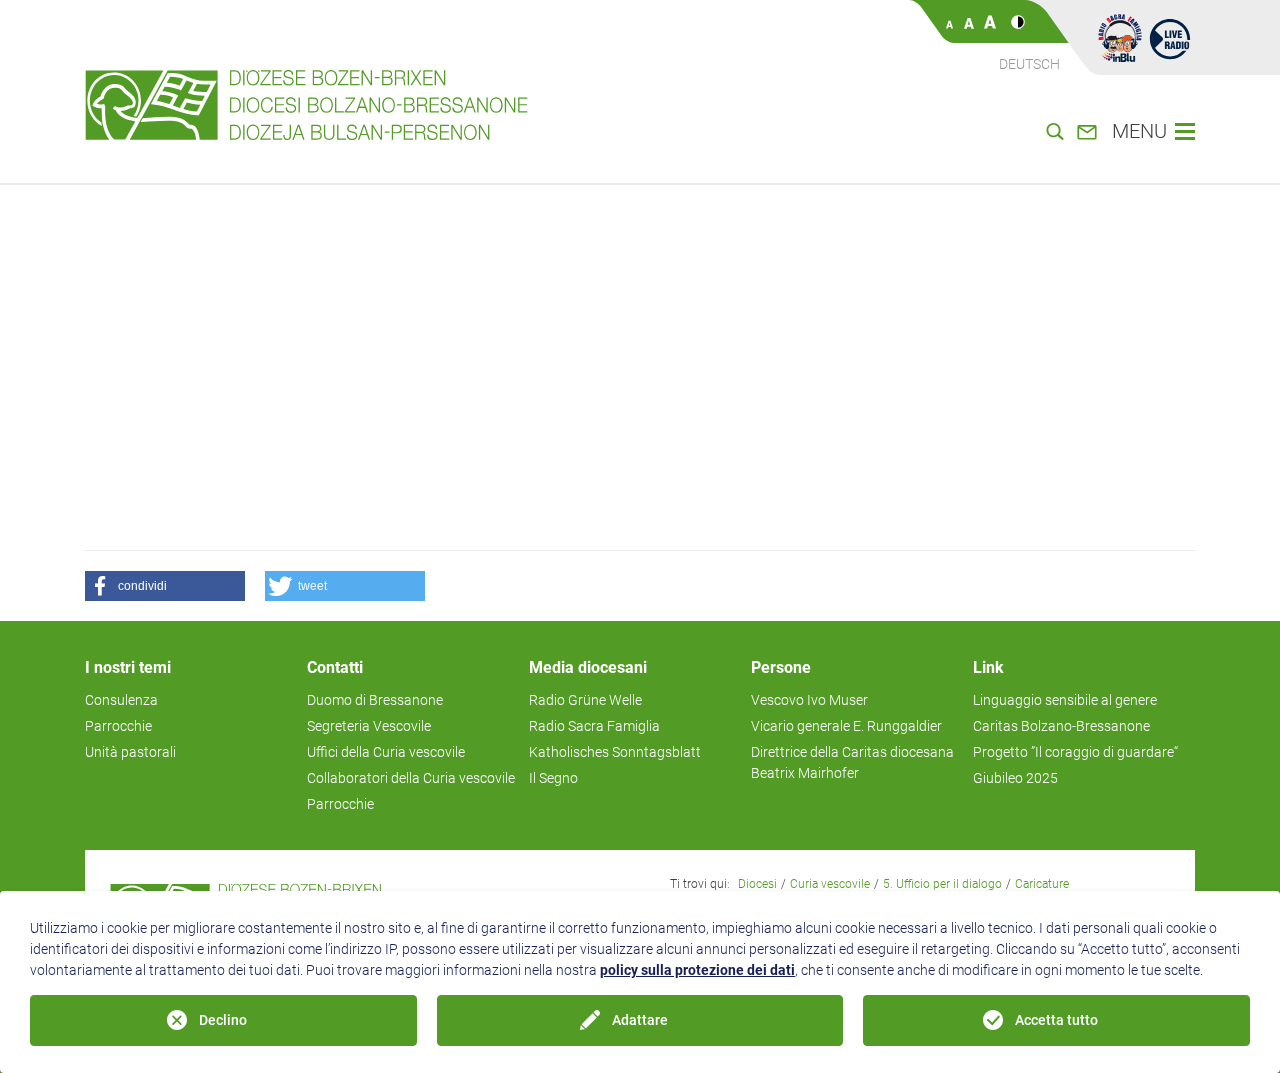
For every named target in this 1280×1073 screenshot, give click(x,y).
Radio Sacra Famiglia (594, 726)
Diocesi (757, 884)
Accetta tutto (1056, 1020)
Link (988, 667)
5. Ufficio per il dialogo (942, 884)
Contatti (335, 667)
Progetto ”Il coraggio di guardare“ (1075, 752)
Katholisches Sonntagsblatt (615, 752)
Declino (223, 1020)
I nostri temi (128, 667)
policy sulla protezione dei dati (697, 970)
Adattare (640, 1020)
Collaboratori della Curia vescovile (411, 778)
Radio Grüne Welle (585, 700)
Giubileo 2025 (1015, 778)
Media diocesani (588, 667)
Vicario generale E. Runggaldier (846, 726)
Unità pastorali (130, 752)
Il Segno (553, 778)
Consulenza (121, 700)
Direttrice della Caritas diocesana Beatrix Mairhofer (852, 762)
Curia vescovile (830, 884)
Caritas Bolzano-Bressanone (1061, 726)
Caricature (1042, 884)
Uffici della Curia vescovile (386, 752)
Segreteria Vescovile (369, 726)
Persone (781, 667)
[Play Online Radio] (1170, 38)
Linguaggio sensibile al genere (1065, 700)
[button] (165, 586)
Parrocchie (118, 726)
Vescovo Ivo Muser (809, 700)
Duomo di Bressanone (375, 700)
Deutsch (1029, 64)
